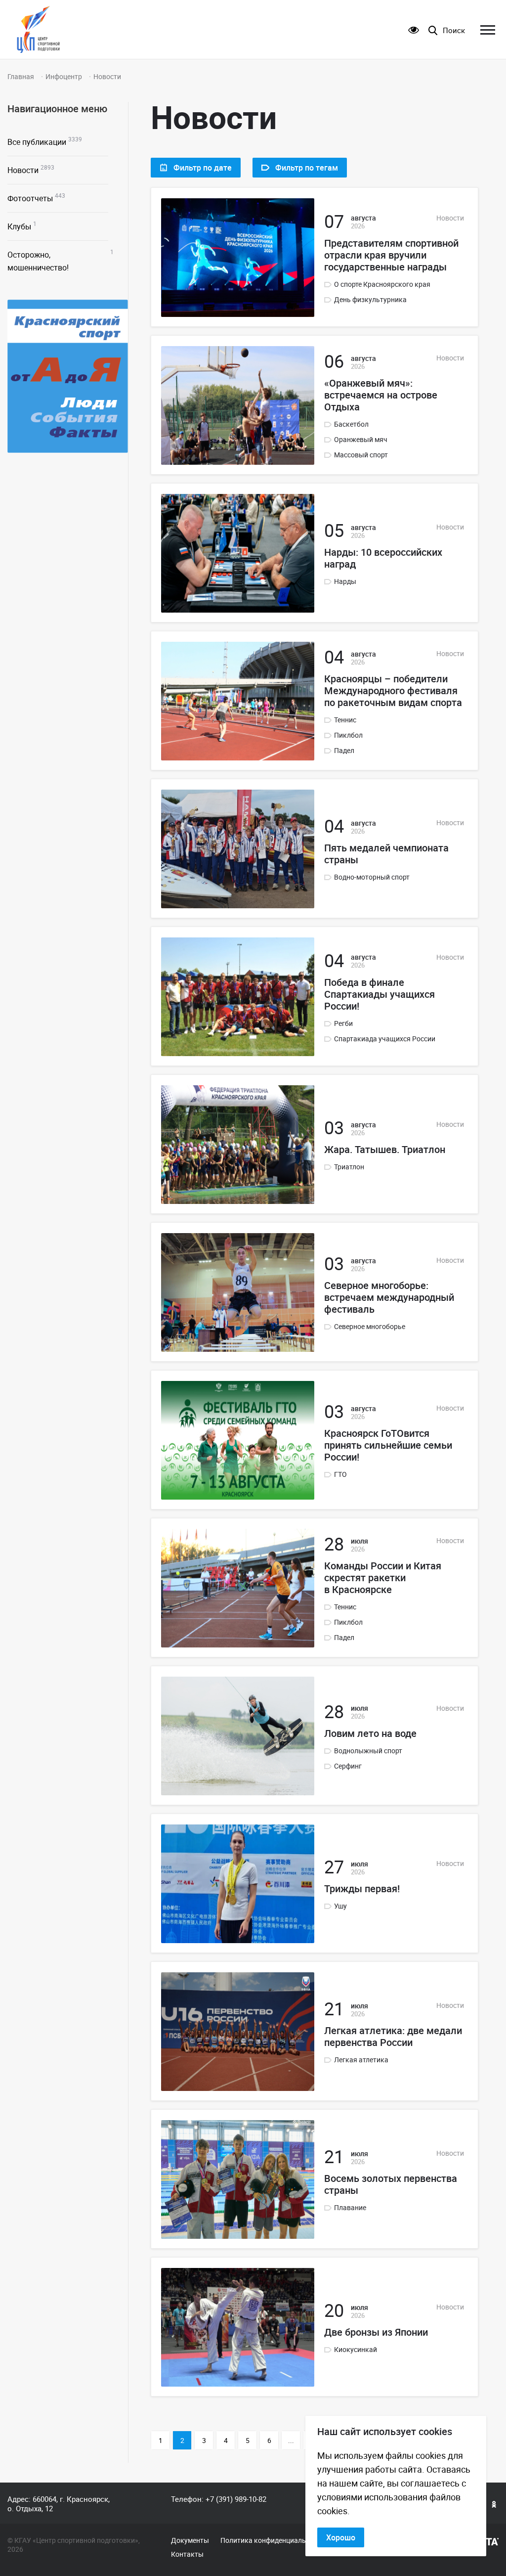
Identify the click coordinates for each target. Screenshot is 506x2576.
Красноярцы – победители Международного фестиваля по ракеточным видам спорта (393, 691)
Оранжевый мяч (361, 440)
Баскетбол (351, 424)
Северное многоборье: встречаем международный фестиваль (389, 1297)
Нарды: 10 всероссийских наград (383, 558)
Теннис (345, 720)
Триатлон (349, 1167)
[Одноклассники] (494, 2504)
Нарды (345, 581)
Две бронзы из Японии (376, 2332)
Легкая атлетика (361, 2060)
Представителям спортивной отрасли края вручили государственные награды (391, 255)
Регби (343, 1023)
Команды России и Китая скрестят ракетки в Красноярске (383, 1578)
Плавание (350, 2208)
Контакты (187, 2554)
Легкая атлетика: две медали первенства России (393, 2037)
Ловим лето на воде (370, 1733)
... (291, 2440)
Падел (344, 751)
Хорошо (341, 2537)
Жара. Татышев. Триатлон (385, 1150)
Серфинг (348, 1766)
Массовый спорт (361, 455)
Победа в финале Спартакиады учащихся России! (379, 994)
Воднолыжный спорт (368, 1751)
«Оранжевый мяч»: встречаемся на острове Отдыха (381, 395)
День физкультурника (370, 300)
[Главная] (38, 29)
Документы (190, 2540)
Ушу (340, 1906)
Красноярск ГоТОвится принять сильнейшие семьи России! (388, 1445)
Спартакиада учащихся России (385, 1039)
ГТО (340, 1474)
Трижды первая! (362, 1889)
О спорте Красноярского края (382, 284)
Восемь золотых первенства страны (391, 2184)
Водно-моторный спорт (372, 877)
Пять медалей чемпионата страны (386, 854)
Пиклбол (348, 735)
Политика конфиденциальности (273, 2540)
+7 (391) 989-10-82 (236, 2499)
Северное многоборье (370, 1327)
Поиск (454, 30)
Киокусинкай (356, 2350)
